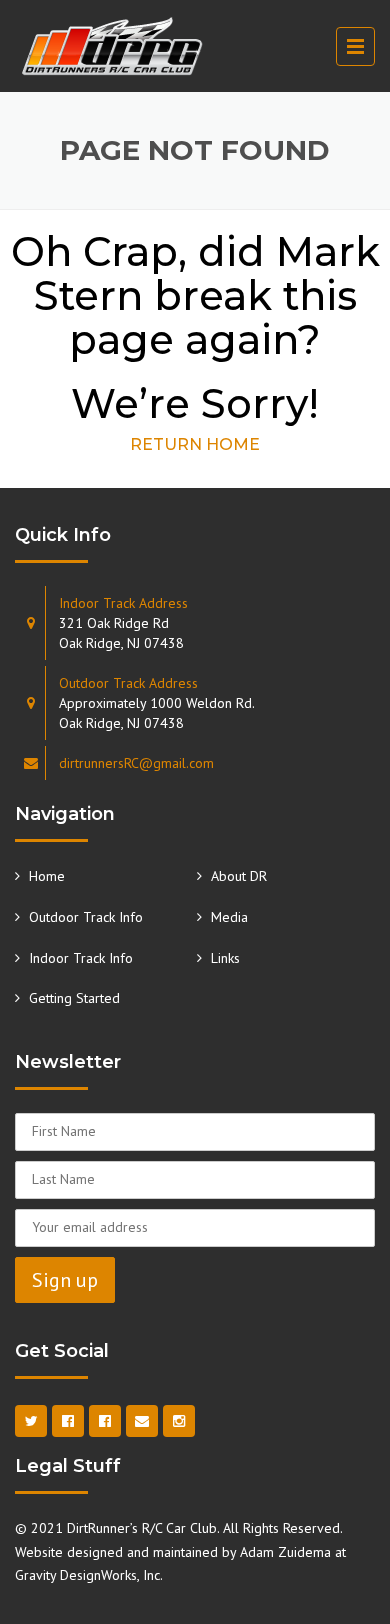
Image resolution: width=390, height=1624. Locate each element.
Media (229, 917)
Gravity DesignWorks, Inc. (89, 1575)
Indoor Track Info (81, 958)
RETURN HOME (195, 444)
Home (47, 876)
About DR (239, 876)
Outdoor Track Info (86, 917)
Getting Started (74, 998)
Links (225, 958)
